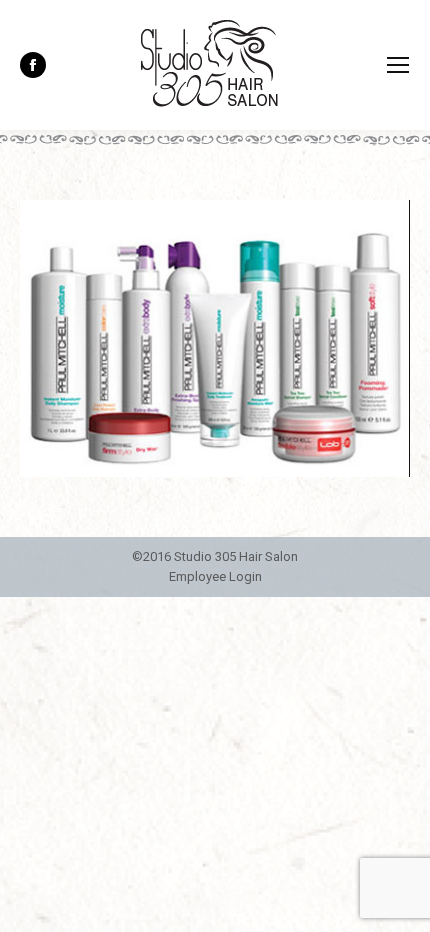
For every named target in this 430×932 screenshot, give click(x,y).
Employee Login (215, 576)
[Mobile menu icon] (398, 65)
